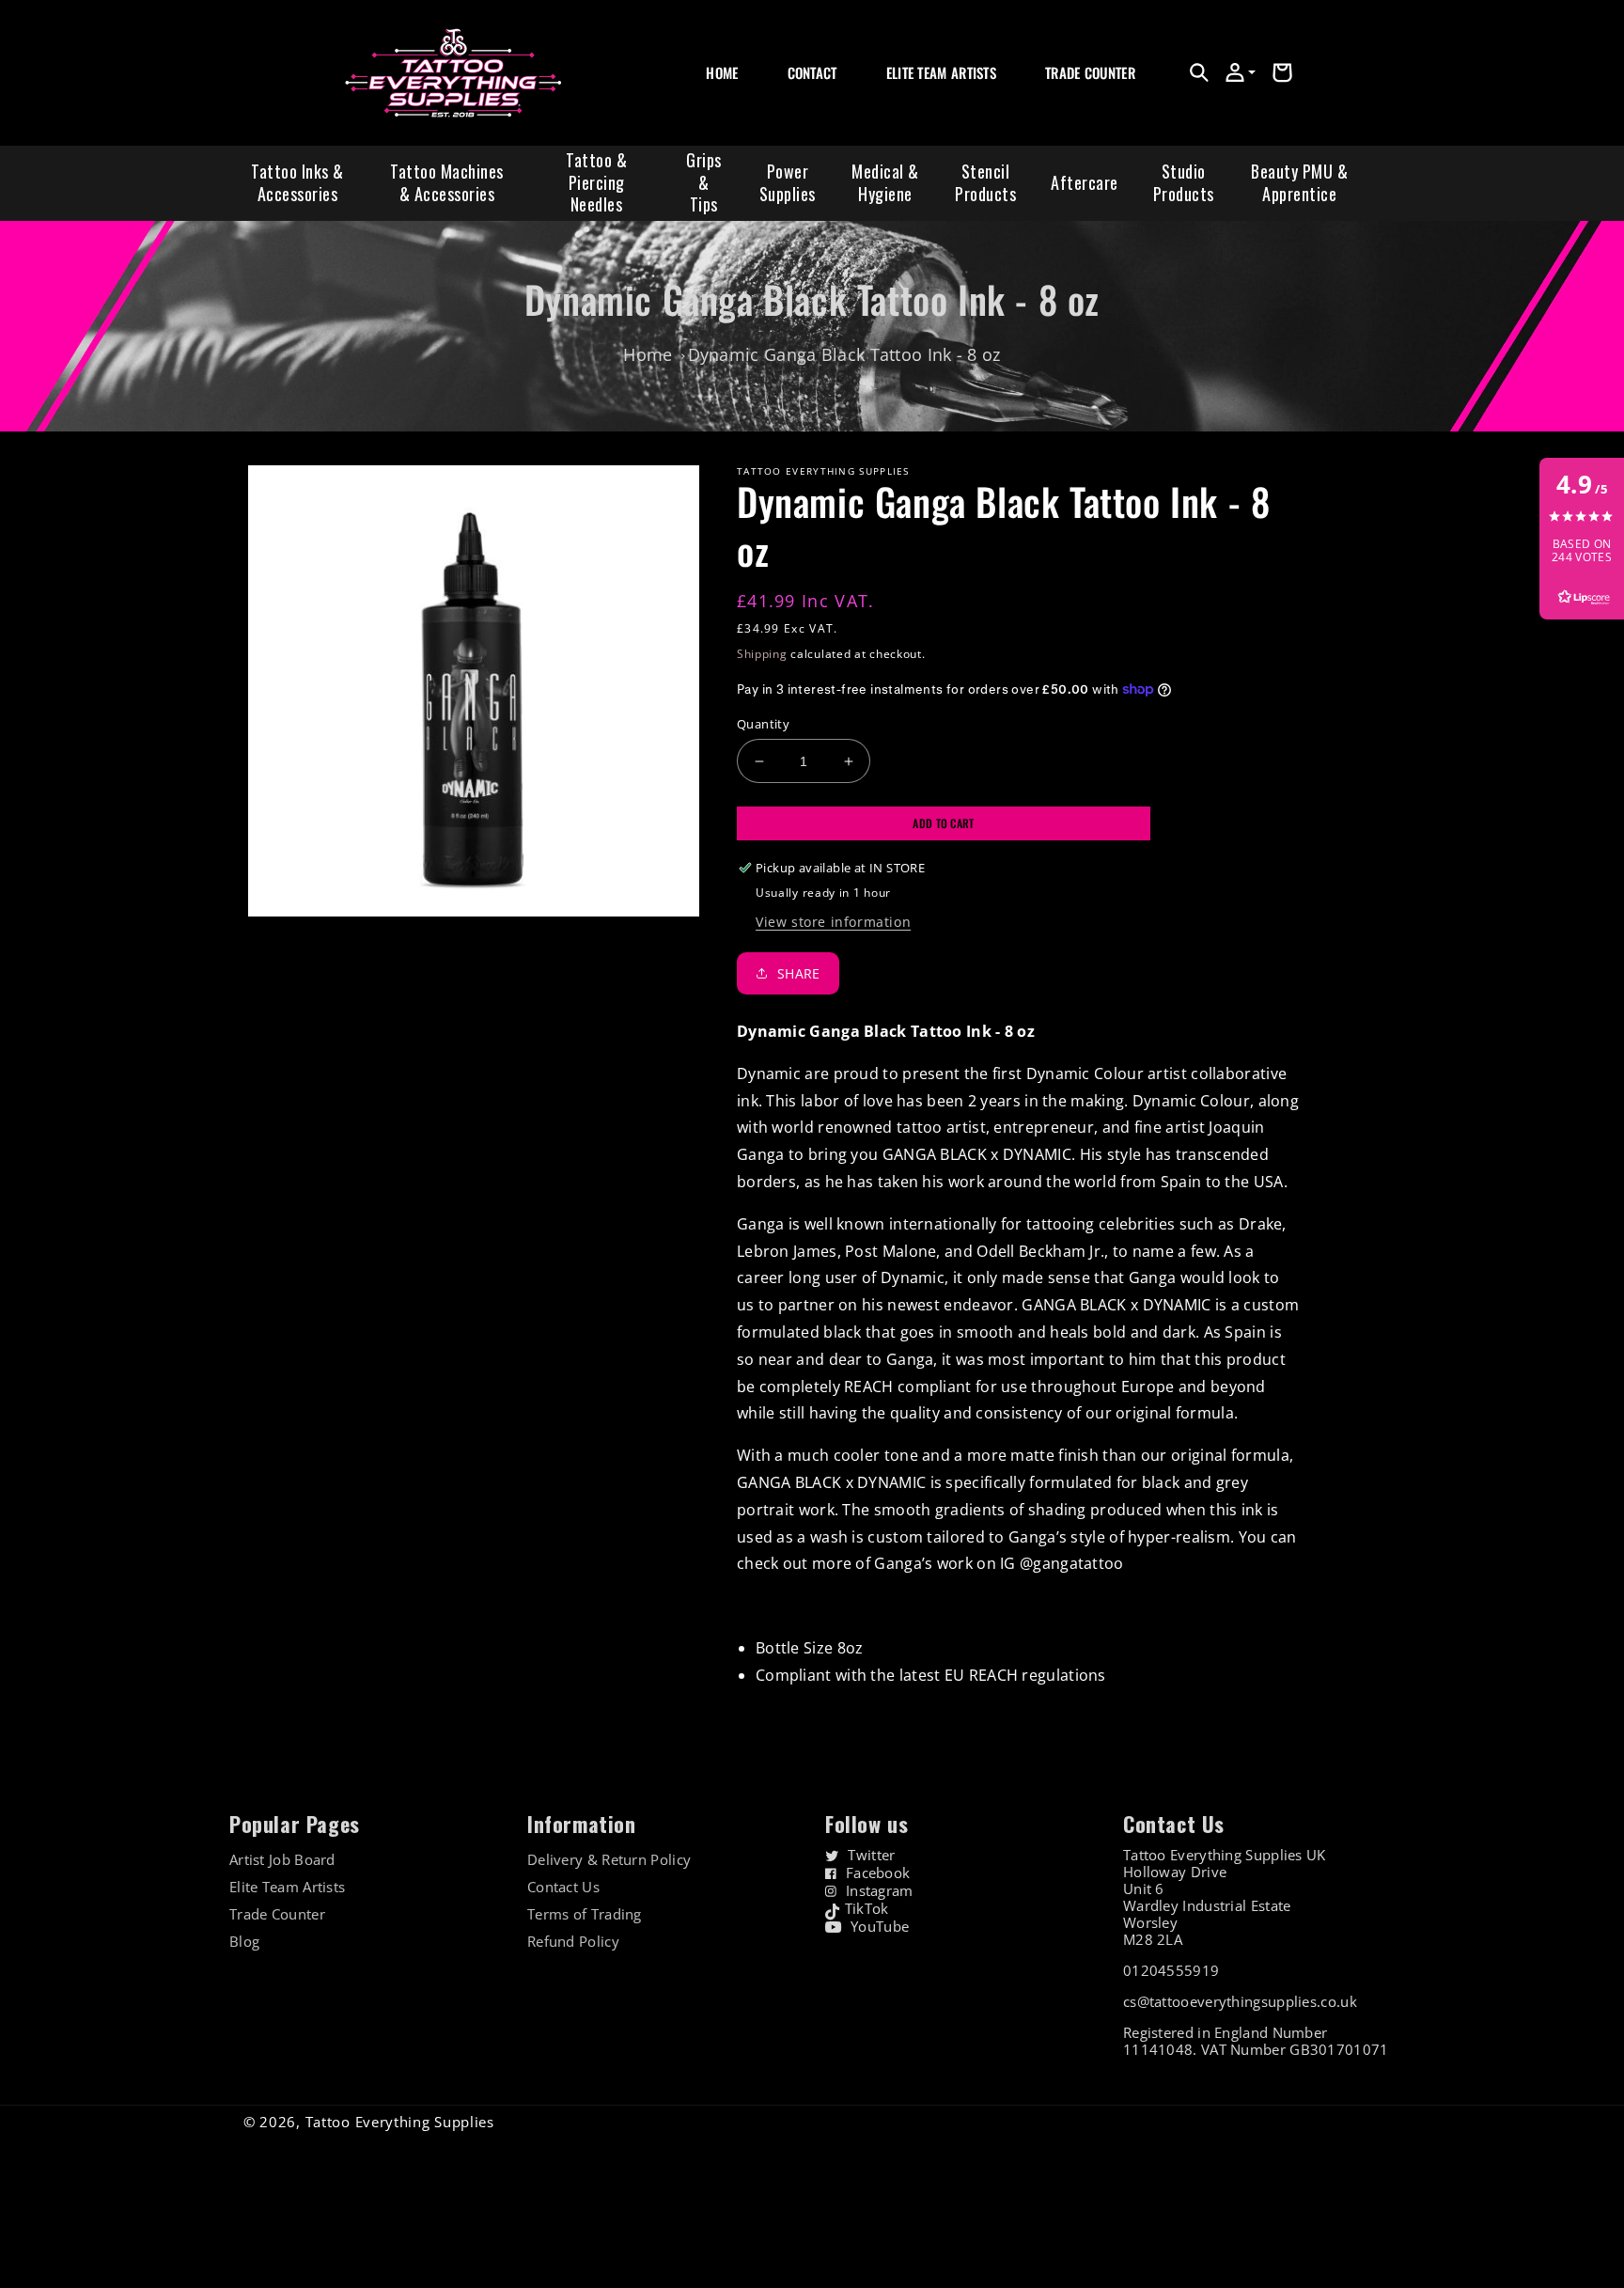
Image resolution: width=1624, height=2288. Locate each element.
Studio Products (1184, 182)
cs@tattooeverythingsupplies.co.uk (1240, 2001)
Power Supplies (788, 182)
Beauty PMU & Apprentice (1299, 182)
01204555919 (1171, 1970)
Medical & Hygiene (885, 182)
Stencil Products (985, 182)
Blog (244, 1942)
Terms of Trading (585, 1914)
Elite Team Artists (287, 1887)
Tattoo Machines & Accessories (447, 182)
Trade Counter (277, 1914)
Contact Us (563, 1887)
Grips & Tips (704, 182)
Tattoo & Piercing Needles (596, 182)
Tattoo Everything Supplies (400, 2122)
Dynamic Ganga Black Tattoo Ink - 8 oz (844, 354)
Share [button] (799, 973)
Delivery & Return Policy (609, 1860)
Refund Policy (573, 1942)
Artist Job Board (282, 1860)
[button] (1199, 72)
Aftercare (1085, 182)
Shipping (762, 654)
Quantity (763, 724)
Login (1059, 94)
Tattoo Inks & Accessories (297, 182)
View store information (833, 922)
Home (648, 354)
